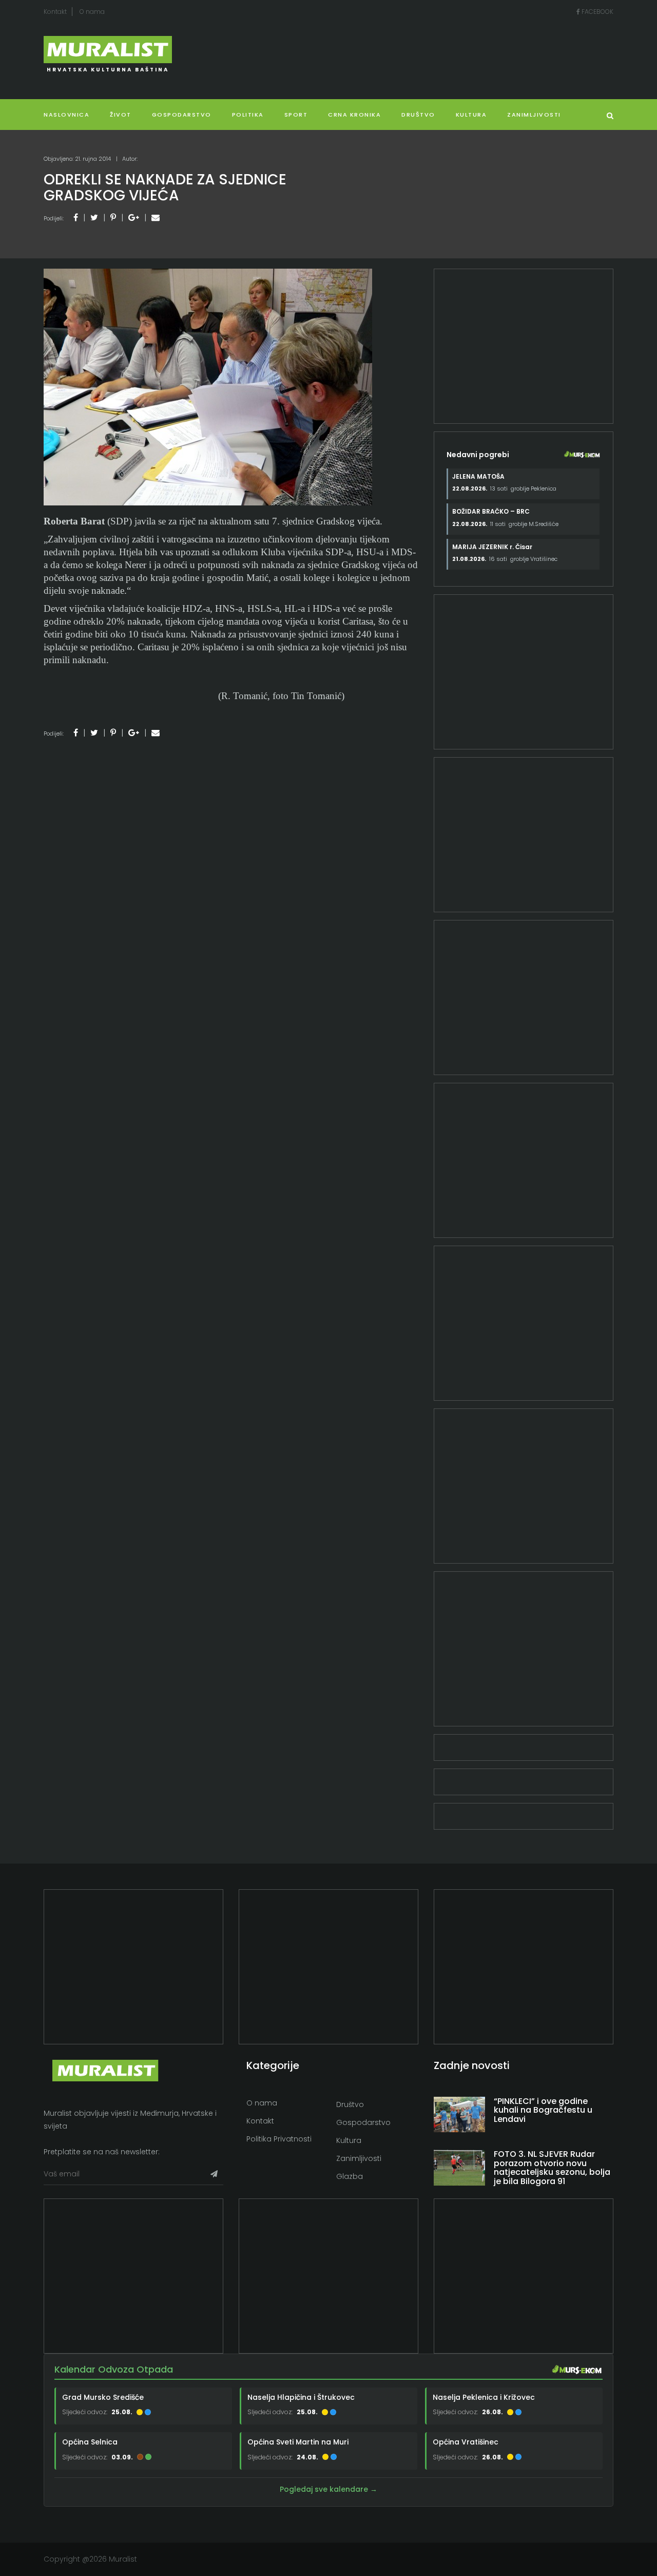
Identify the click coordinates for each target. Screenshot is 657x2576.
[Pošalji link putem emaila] (156, 218)
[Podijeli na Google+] (134, 218)
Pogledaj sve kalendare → (328, 2489)
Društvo (418, 115)
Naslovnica (66, 115)
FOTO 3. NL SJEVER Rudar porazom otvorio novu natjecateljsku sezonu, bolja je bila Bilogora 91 (552, 2168)
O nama (92, 12)
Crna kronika (354, 115)
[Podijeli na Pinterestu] (113, 218)
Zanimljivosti (534, 115)
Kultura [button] (471, 115)
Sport (296, 115)
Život (121, 115)
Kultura (349, 2140)
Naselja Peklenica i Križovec (484, 2397)
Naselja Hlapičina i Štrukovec (301, 2397)
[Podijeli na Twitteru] (94, 218)
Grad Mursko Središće (103, 2397)
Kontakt (55, 12)
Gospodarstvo (182, 115)
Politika (248, 115)
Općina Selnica (90, 2442)
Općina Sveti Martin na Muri (298, 2442)
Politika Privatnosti (279, 2139)
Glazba (350, 2176)
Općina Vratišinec (466, 2442)
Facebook (597, 12)
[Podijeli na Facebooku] (76, 218)
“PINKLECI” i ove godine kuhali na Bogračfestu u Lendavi (543, 2110)
